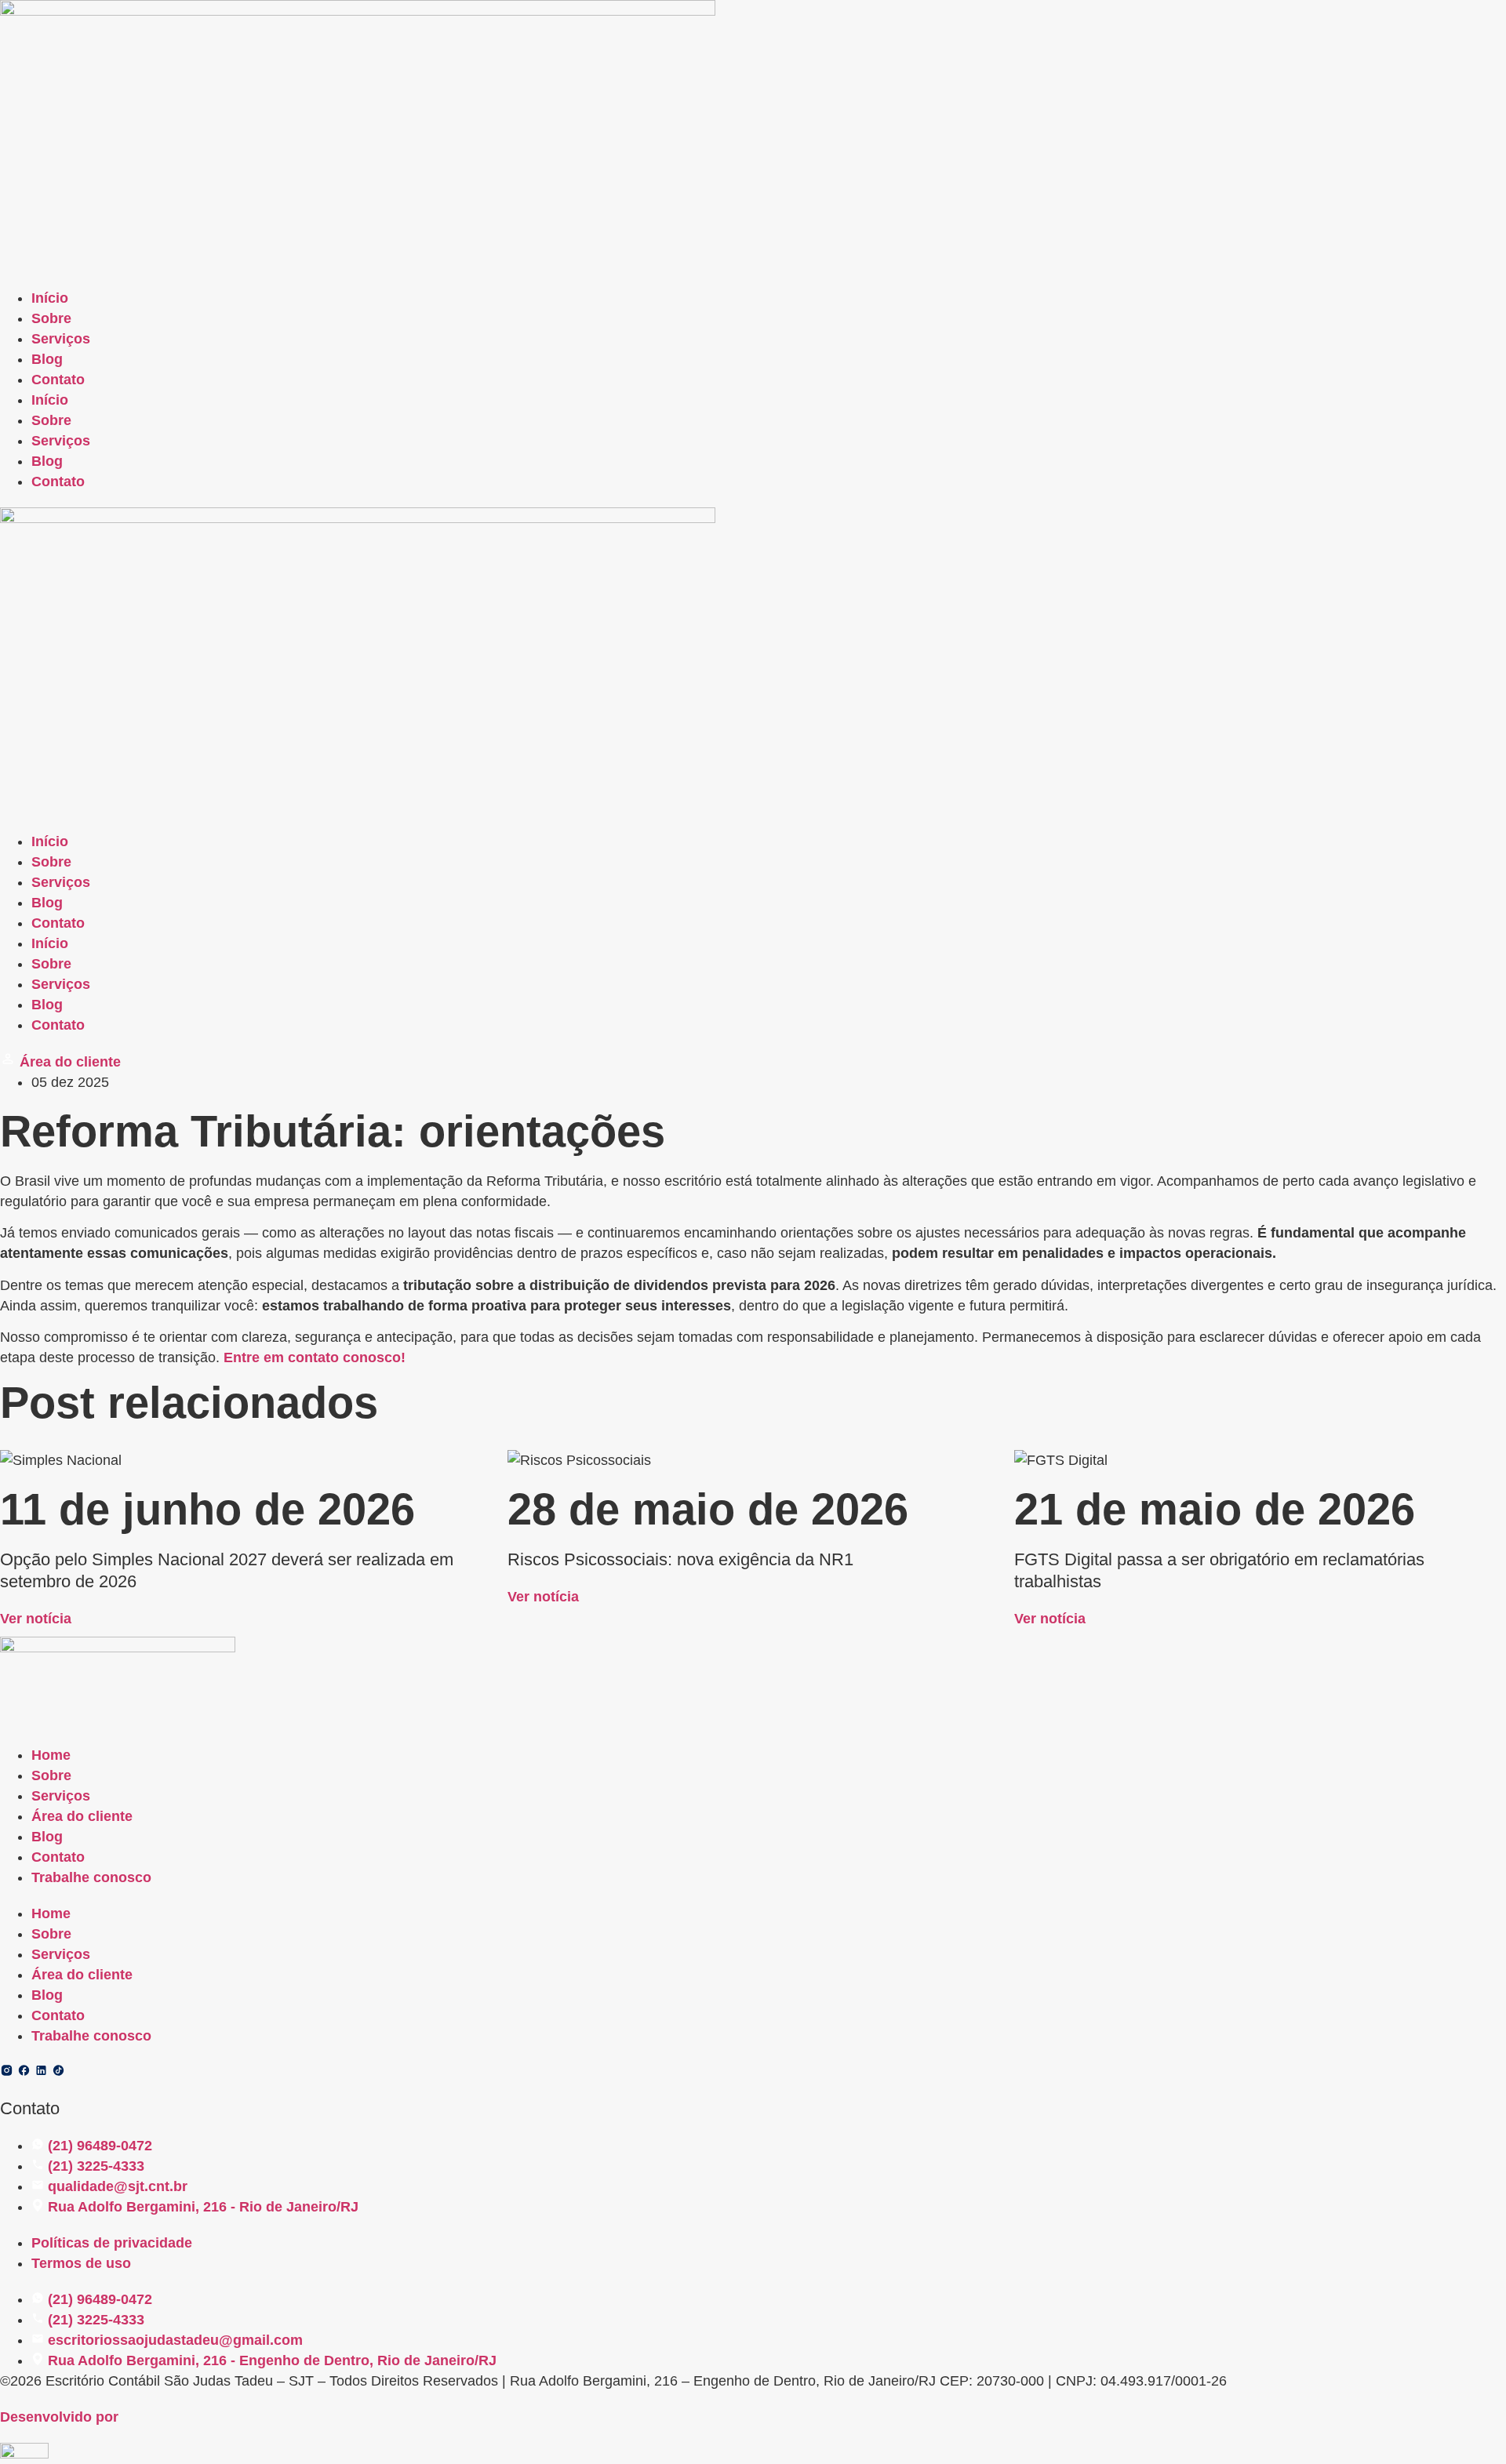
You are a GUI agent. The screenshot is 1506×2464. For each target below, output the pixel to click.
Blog (47, 359)
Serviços (61, 339)
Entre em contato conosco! (315, 1357)
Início (50, 298)
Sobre (51, 318)
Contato (58, 380)
